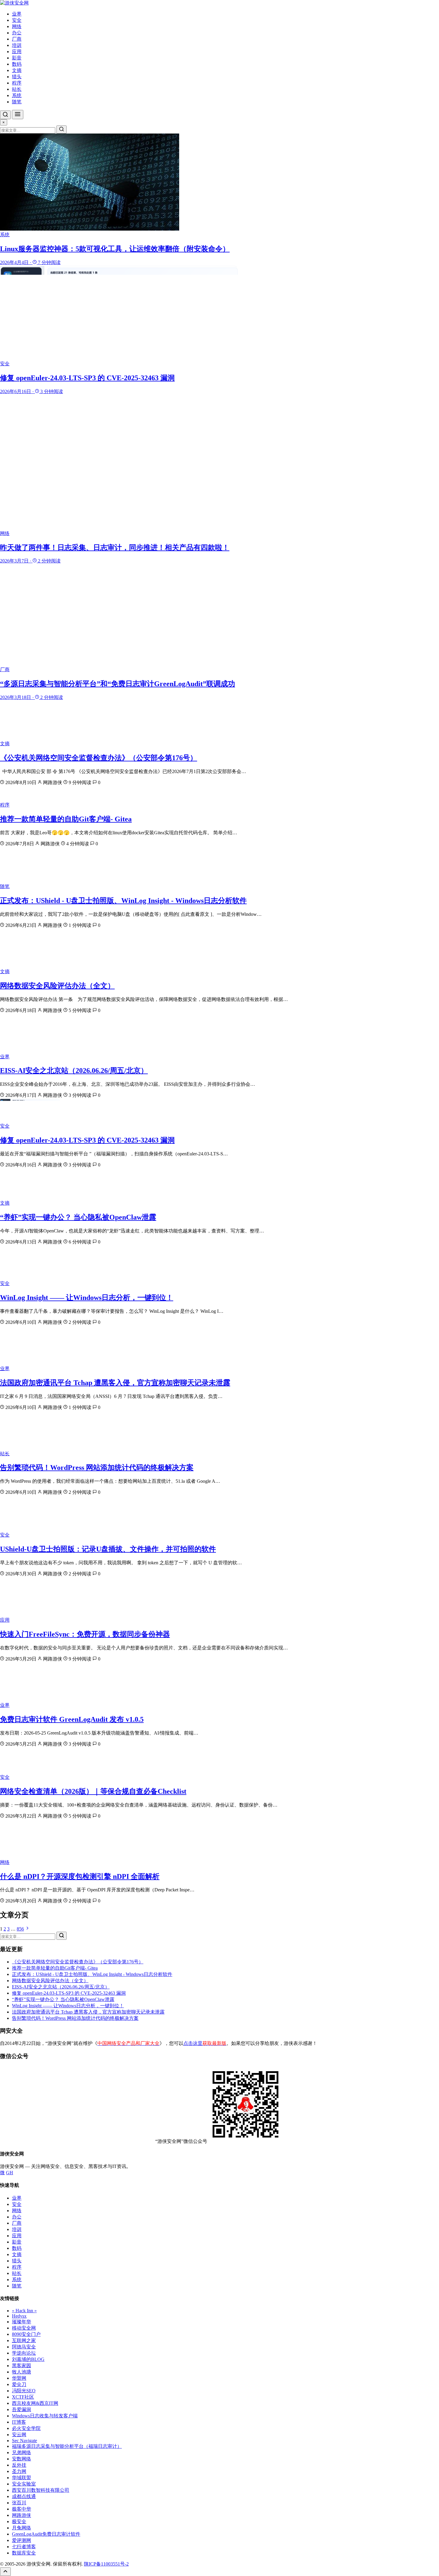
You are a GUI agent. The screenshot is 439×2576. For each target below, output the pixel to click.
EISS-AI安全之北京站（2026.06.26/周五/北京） (74, 1071)
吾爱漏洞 (22, 2409)
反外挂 (19, 2465)
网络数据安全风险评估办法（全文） (57, 986)
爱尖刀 (19, 2384)
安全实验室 (24, 2484)
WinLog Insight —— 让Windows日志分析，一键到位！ (87, 1298)
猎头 (17, 77)
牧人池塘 (22, 2372)
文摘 (17, 70)
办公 (17, 33)
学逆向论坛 (24, 2353)
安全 (17, 20)
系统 (17, 95)
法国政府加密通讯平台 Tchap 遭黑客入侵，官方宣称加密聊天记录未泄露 (115, 1383)
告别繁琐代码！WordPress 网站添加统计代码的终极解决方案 (97, 1468)
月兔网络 (22, 2528)
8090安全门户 (26, 2334)
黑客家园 (22, 2366)
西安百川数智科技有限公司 (41, 2490)
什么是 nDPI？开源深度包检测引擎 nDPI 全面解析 (80, 1876)
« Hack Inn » (24, 2311)
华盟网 (19, 2378)
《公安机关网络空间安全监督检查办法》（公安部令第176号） (99, 758)
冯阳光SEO (24, 2391)
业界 (17, 14)
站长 (17, 89)
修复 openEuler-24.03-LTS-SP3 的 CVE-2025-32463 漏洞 (87, 1140)
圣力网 (19, 2471)
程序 (17, 83)
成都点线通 (24, 2496)
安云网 (19, 2435)
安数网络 (22, 2459)
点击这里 (205, 2043)
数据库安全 (24, 2553)
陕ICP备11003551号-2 (106, 2564)
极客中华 (22, 2509)
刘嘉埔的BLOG (28, 2359)
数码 (17, 64)
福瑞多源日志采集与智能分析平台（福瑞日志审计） (67, 2446)
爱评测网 (22, 2540)
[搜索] (5, 115)
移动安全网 (24, 2328)
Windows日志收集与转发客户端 (45, 2416)
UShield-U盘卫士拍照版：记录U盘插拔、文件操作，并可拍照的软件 (108, 1549)
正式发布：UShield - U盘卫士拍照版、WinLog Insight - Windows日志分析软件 (123, 901)
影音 (17, 58)
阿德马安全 (24, 2347)
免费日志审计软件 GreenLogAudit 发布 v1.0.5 (72, 1719)
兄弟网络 (22, 2452)
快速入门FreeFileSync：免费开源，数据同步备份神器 (85, 1634)
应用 (17, 52)
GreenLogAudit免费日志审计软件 (46, 2534)
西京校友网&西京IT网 (35, 2403)
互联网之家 (24, 2340)
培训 (17, 45)
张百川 (19, 2503)
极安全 (19, 2521)
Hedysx (19, 2316)
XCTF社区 (23, 2397)
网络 (17, 26)
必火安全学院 (26, 2428)
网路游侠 (22, 2515)
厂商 (17, 39)
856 (20, 1929)
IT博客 (19, 2422)
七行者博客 (24, 2547)
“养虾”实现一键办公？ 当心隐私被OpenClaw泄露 (78, 1217)
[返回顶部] (5, 2572)
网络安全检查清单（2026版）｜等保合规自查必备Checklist (93, 1791)
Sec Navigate (24, 2441)
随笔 (17, 102)
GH (10, 2173)
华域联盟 (22, 2478)
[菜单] (18, 115)
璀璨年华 (22, 2322)
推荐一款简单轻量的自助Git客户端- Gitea (66, 819)
